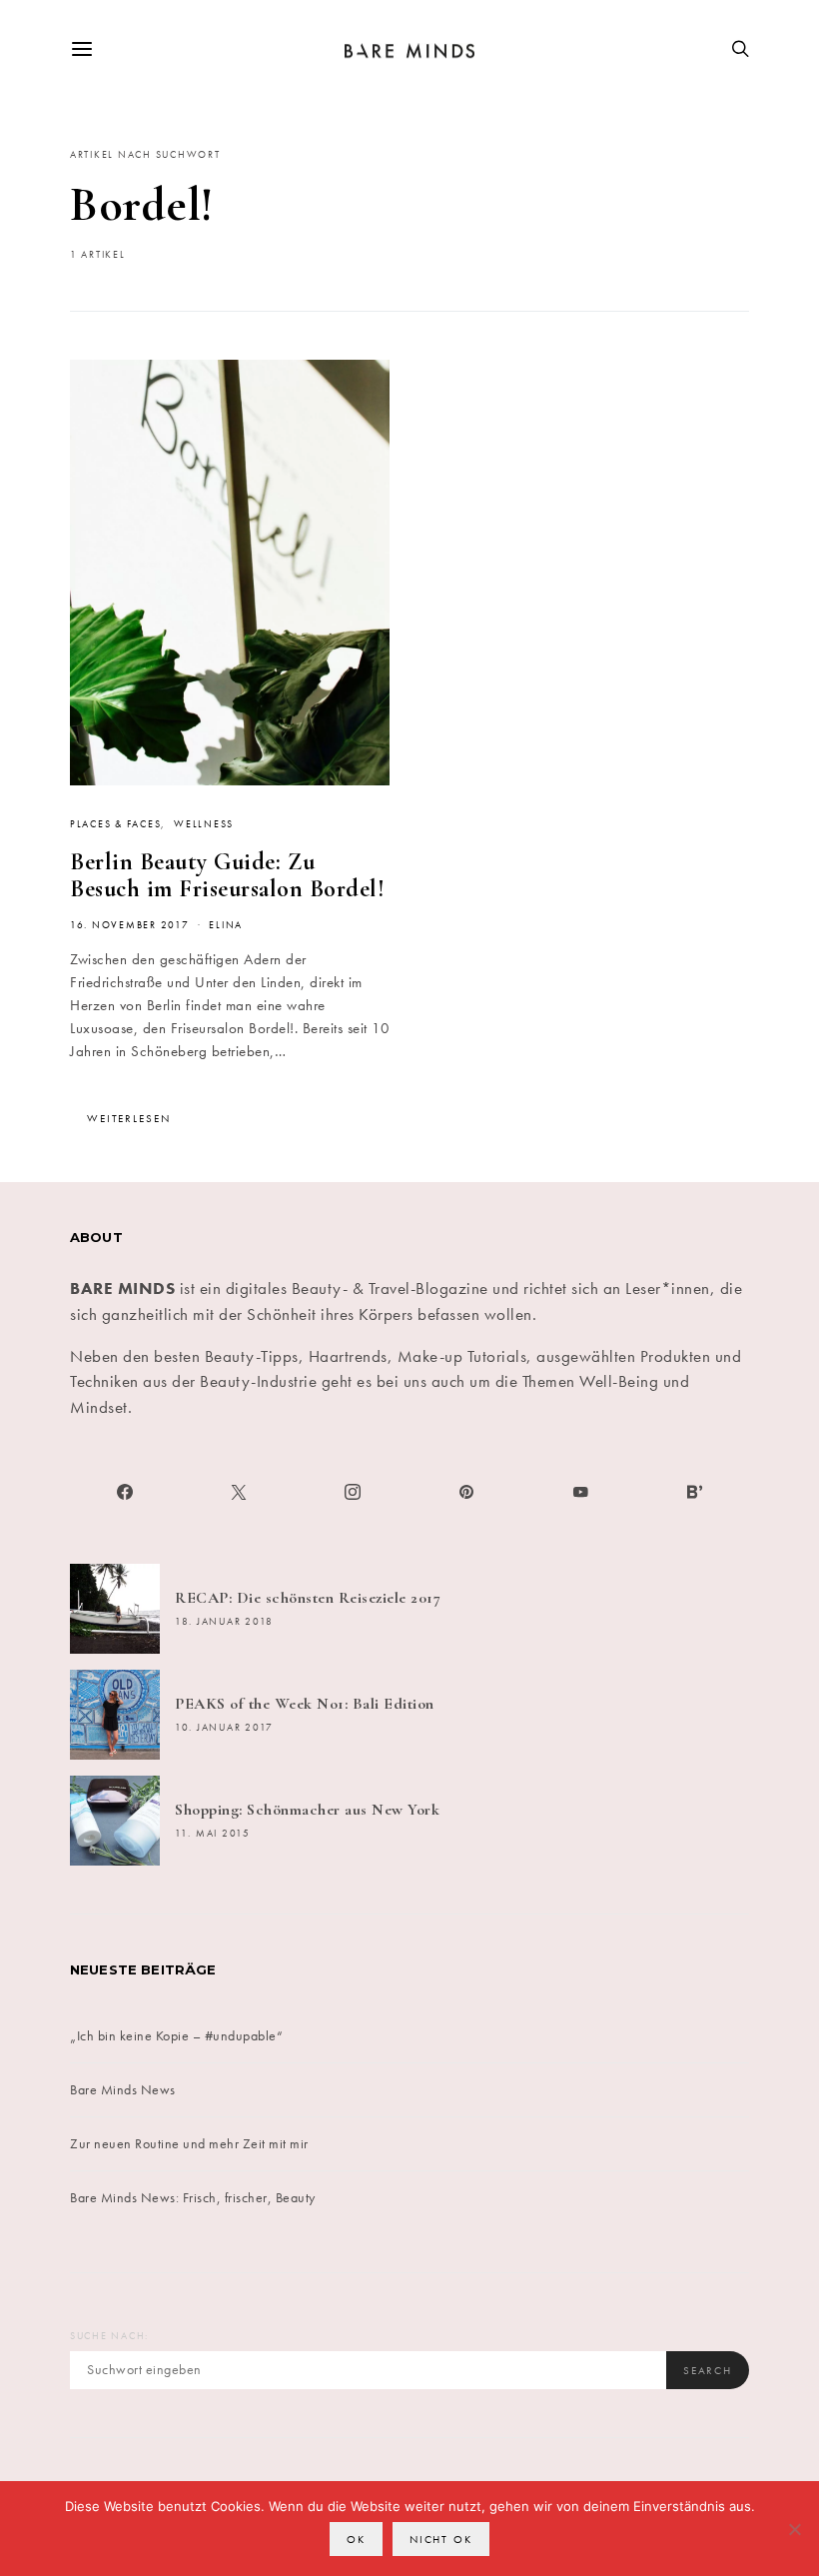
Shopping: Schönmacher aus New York (307, 1810)
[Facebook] (125, 1492)
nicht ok (441, 2539)
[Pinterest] (466, 1492)
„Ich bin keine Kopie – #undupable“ (176, 2035)
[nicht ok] (794, 2529)
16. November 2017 (130, 925)
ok (356, 2539)
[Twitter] (239, 1492)
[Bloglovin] (694, 1492)
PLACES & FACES (115, 824)
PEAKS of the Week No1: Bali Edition (305, 1704)
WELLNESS (204, 824)
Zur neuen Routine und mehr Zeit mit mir (189, 2143)
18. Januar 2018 (224, 1622)
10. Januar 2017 (224, 1728)
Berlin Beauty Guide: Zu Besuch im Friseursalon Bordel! (227, 875)
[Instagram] (353, 1492)
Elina (226, 925)
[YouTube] (580, 1492)
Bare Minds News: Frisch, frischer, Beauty (193, 2197)
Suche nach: (109, 2336)
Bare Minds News (123, 2089)
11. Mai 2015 (213, 1834)
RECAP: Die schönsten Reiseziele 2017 (308, 1598)
